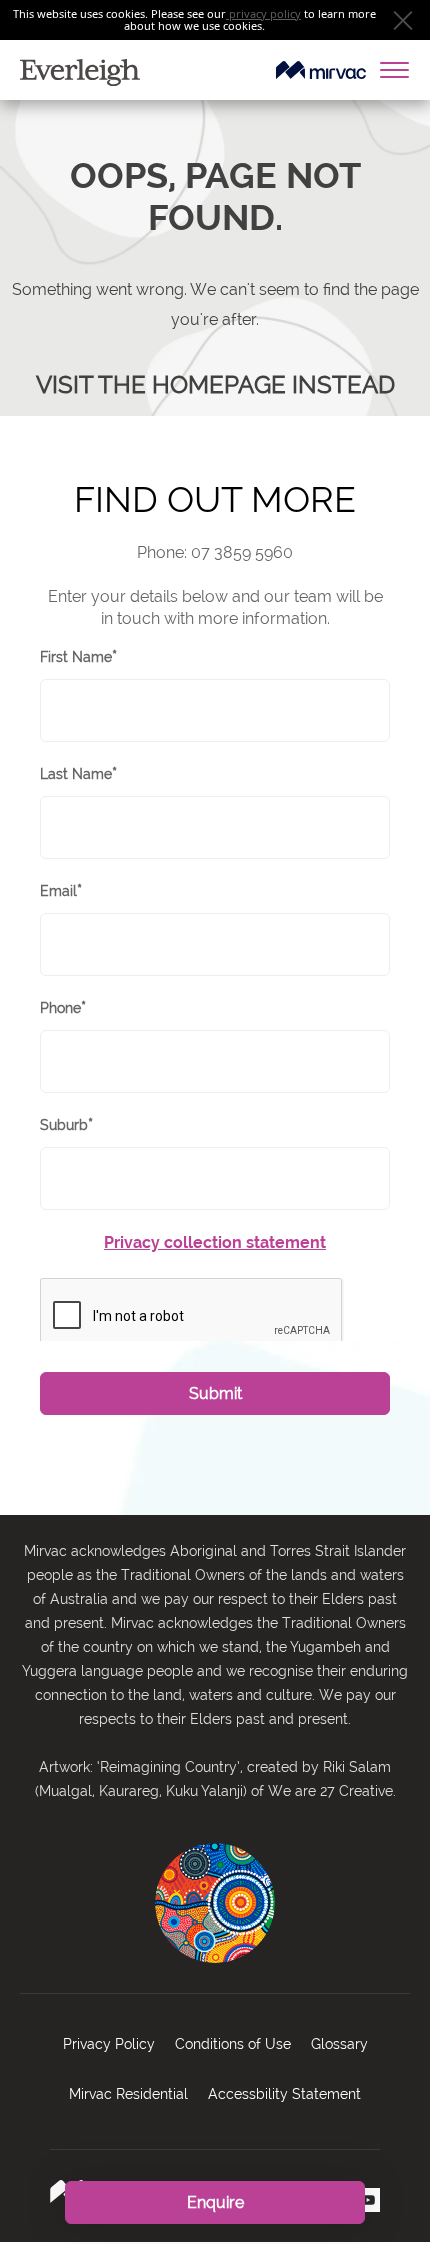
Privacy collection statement (215, 1242)
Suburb (66, 1125)
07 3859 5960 (242, 552)
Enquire (215, 2202)
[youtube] (368, 2200)
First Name (78, 657)
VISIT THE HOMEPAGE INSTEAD (215, 384)
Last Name (78, 774)
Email (61, 891)
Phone (63, 1008)
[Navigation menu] (400, 70)
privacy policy (265, 13)
